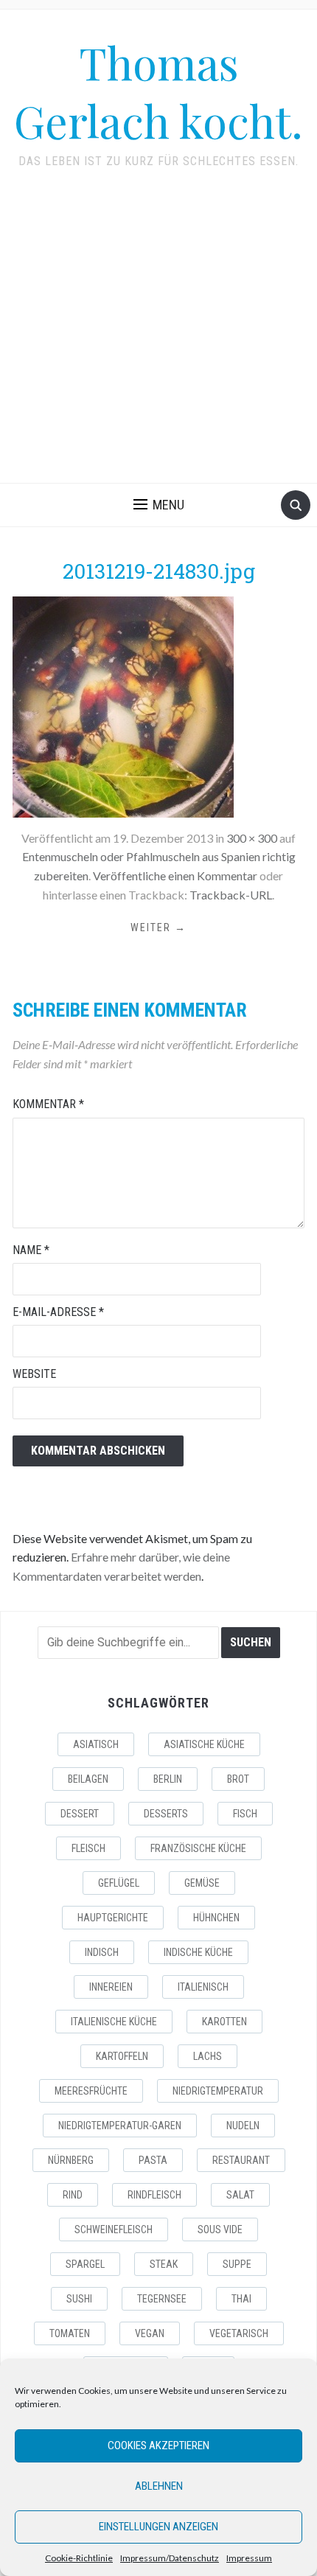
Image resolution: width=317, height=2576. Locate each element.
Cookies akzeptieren (158, 2446)
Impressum (249, 2558)
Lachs (208, 2056)
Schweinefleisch (114, 2229)
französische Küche (198, 1848)
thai (241, 2299)
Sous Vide (220, 2229)
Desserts (166, 1814)
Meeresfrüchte (91, 2091)
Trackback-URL (231, 895)
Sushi (79, 2299)
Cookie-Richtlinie (79, 2558)
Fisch (245, 1814)
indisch (102, 1952)
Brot (238, 1779)
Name (31, 1250)
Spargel (85, 2264)
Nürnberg (71, 2160)
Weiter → (158, 927)
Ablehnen (159, 2486)
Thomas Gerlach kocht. (158, 91)
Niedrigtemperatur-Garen (120, 2126)
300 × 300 (252, 838)
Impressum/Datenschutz (170, 2558)
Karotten (224, 2022)
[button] (159, 505)
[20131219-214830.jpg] (123, 705)
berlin (168, 1779)
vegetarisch (239, 2333)
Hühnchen (216, 1918)
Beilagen (88, 1779)
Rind (73, 2195)
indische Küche (198, 1952)
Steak (164, 2264)
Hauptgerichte (113, 1918)
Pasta (153, 2160)
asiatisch (96, 1744)
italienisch (203, 1987)
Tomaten (70, 2333)
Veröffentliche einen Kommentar (175, 876)
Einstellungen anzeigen (158, 2527)
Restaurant (241, 2160)
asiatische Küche (204, 1744)
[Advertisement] (158, 336)
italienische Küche (114, 2022)
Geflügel (119, 1883)
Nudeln (243, 2126)
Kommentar (48, 1104)
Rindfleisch (154, 2195)
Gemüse (202, 1883)
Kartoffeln (122, 2056)
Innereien (111, 1987)
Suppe (237, 2264)
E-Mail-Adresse (58, 1312)
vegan (150, 2333)
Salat (240, 2195)
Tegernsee (162, 2299)
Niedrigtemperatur (218, 2091)
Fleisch (88, 1848)
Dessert (80, 1814)
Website (34, 1374)
